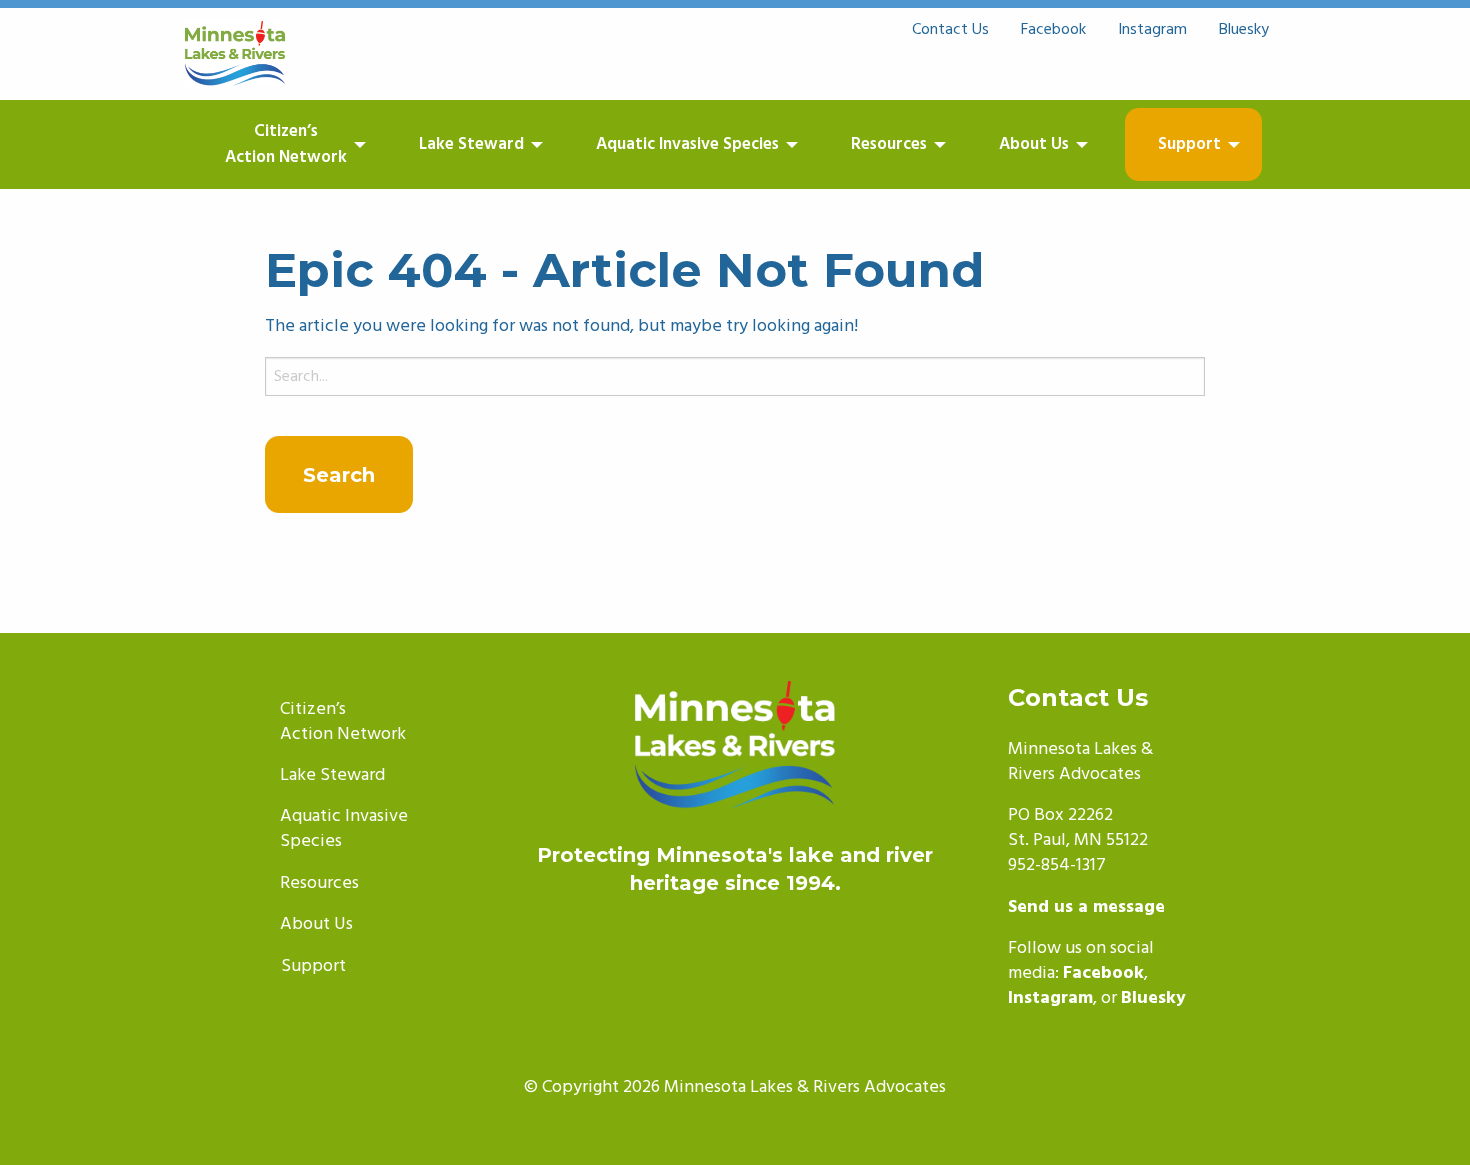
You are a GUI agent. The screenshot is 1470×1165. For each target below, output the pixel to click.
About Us (1034, 144)
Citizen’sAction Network (286, 144)
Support (1189, 144)
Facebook (1053, 30)
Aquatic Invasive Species (687, 144)
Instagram (1152, 30)
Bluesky (1244, 30)
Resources (889, 144)
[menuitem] (306, 144)
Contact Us (950, 30)
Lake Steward (471, 144)
